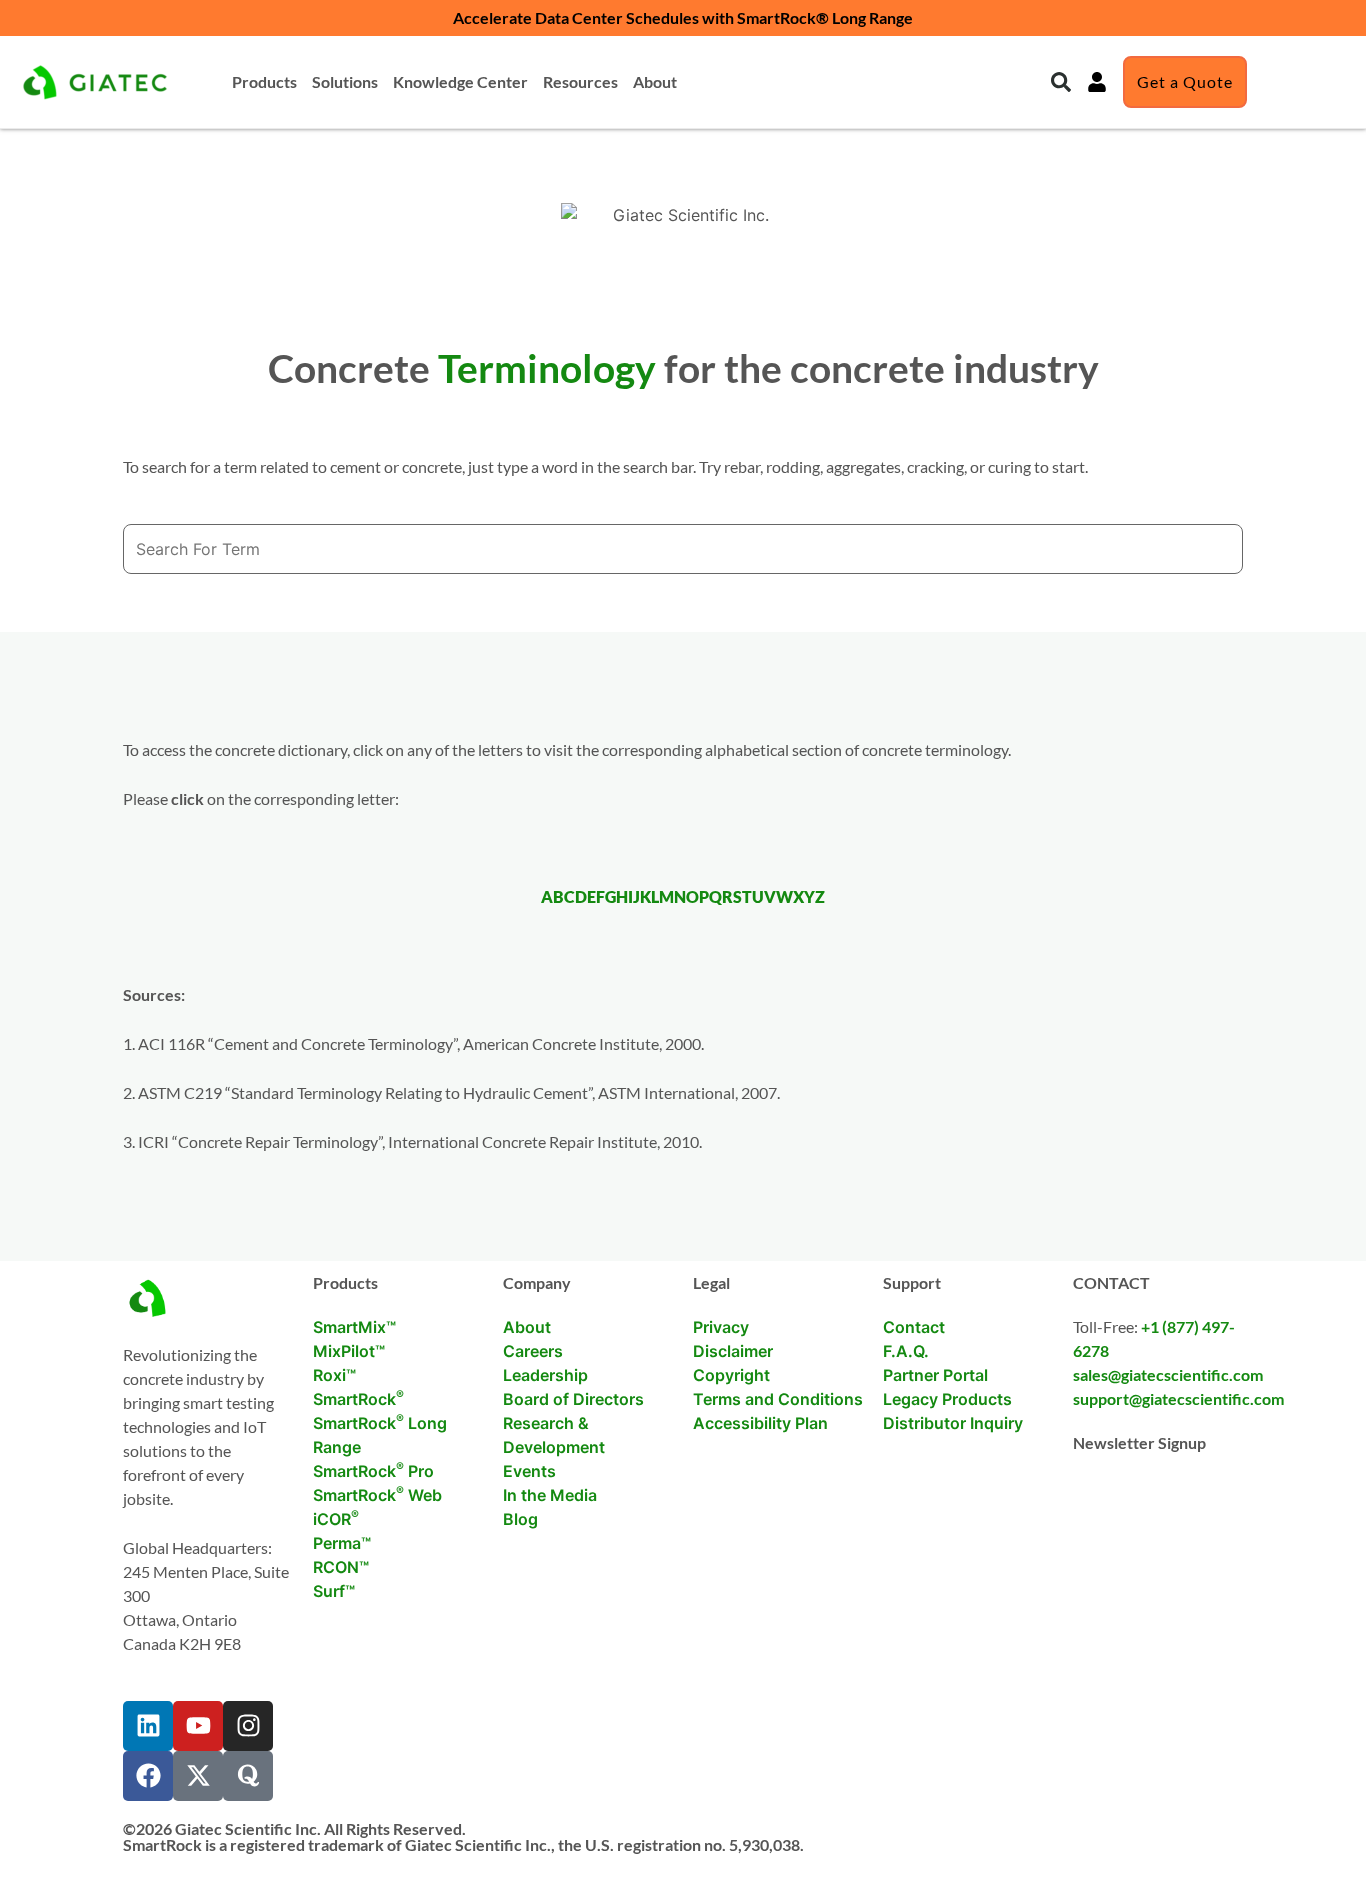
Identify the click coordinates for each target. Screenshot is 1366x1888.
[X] (198, 1776)
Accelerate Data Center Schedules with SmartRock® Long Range (683, 17)
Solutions (345, 81)
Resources (580, 81)
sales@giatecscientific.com (1168, 1374)
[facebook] (148, 1776)
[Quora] (248, 1776)
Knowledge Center (460, 81)
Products (264, 81)
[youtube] (198, 1726)
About (655, 81)
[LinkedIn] (148, 1726)
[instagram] (248, 1726)
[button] (1061, 82)
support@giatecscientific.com (1178, 1398)
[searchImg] (1097, 82)
